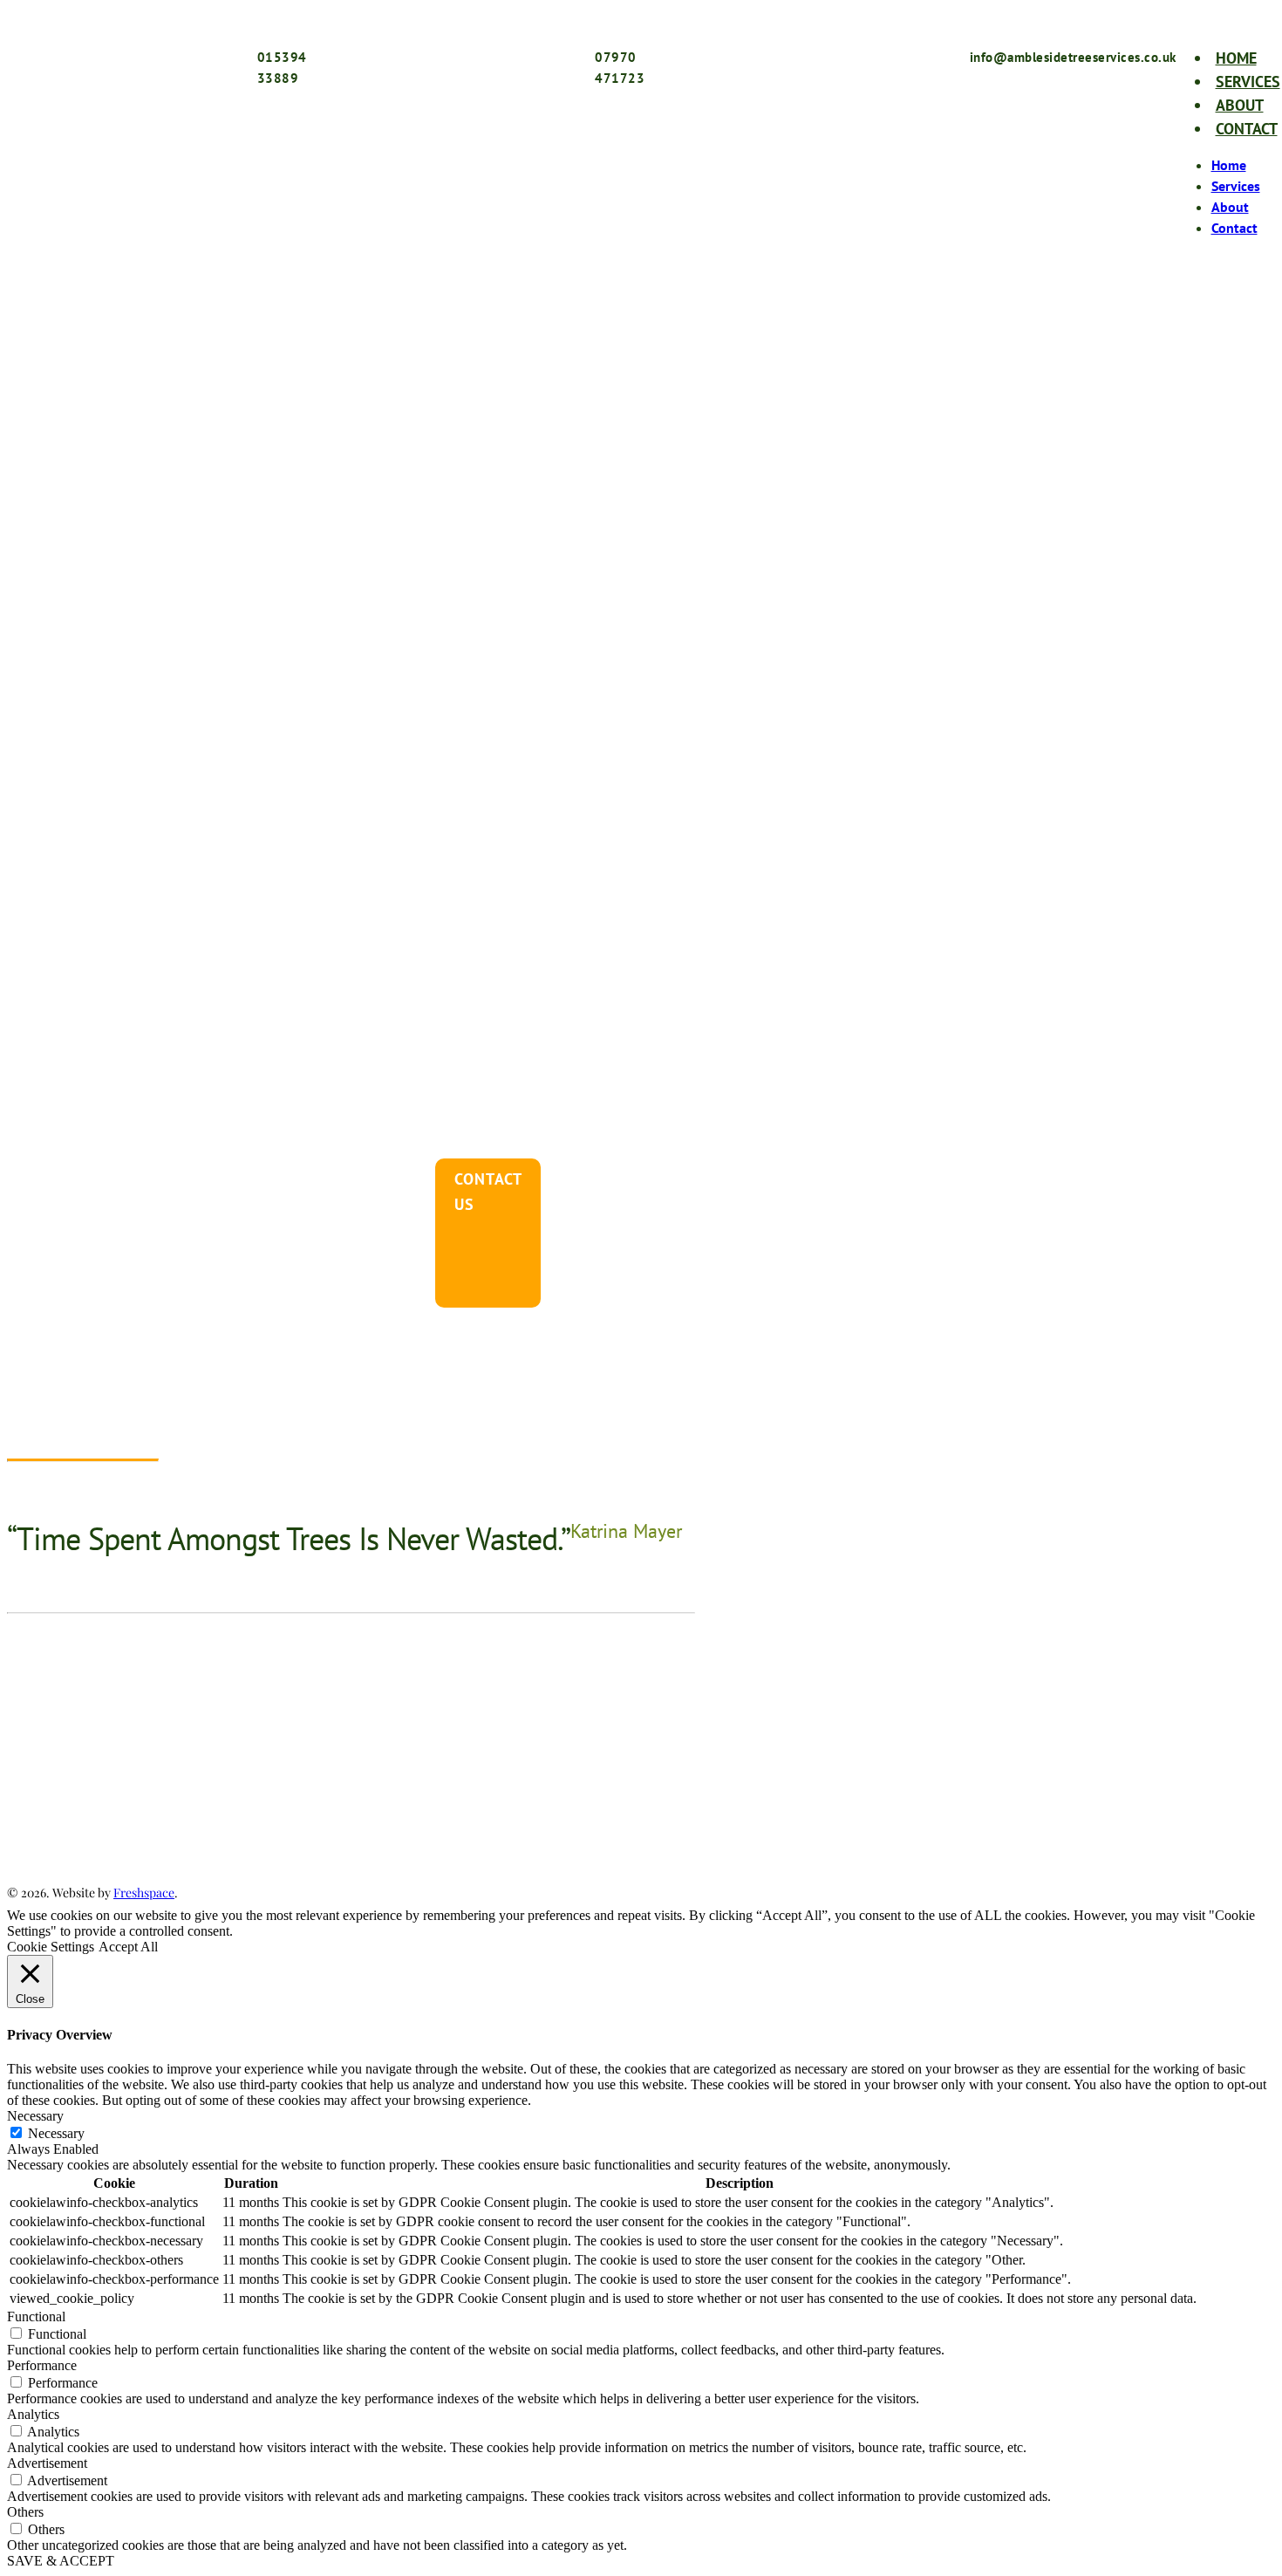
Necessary (56, 2133)
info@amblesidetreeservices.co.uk (205, 1830)
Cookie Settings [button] (51, 1947)
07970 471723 (171, 1777)
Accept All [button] (128, 1947)
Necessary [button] (35, 2116)
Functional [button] (36, 2316)
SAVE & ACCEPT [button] (61, 2561)
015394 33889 (162, 1749)
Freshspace (144, 1893)
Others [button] (25, 2512)
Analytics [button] (33, 2414)
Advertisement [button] (47, 2463)
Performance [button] (42, 2365)
